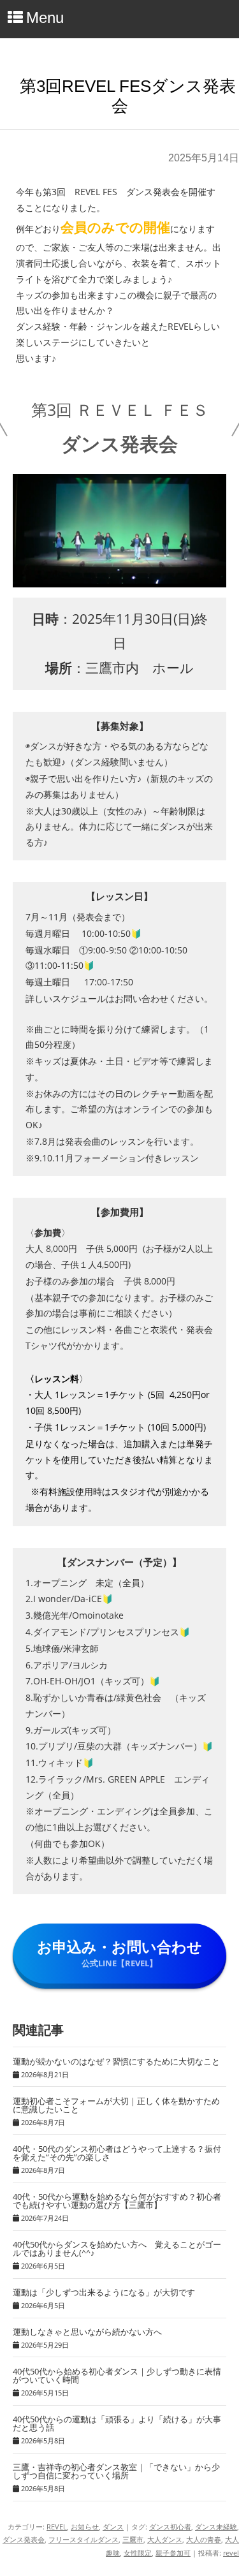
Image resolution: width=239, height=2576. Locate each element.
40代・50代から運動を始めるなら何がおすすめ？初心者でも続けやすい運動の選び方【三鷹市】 (117, 2201)
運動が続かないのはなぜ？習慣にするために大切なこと (116, 2061)
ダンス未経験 (216, 2527)
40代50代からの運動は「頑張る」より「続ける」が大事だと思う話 (117, 2423)
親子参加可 (173, 2553)
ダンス (113, 2527)
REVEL (57, 2527)
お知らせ (85, 2527)
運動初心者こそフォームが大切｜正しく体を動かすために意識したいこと (116, 2105)
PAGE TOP (221, 2484)
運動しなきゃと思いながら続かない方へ (87, 2332)
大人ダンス (165, 2539)
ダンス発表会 (24, 2539)
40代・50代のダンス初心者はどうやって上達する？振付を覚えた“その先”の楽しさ (117, 2153)
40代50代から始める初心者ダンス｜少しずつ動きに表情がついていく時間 (117, 2375)
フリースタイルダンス (83, 2539)
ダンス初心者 (170, 2527)
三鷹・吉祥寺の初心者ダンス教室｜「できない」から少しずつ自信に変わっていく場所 (116, 2471)
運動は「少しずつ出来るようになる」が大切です (104, 2292)
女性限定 (138, 2553)
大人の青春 (204, 2539)
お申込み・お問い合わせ (119, 1953)
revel (231, 2553)
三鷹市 (133, 2539)
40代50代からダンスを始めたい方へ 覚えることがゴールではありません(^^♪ (117, 2248)
